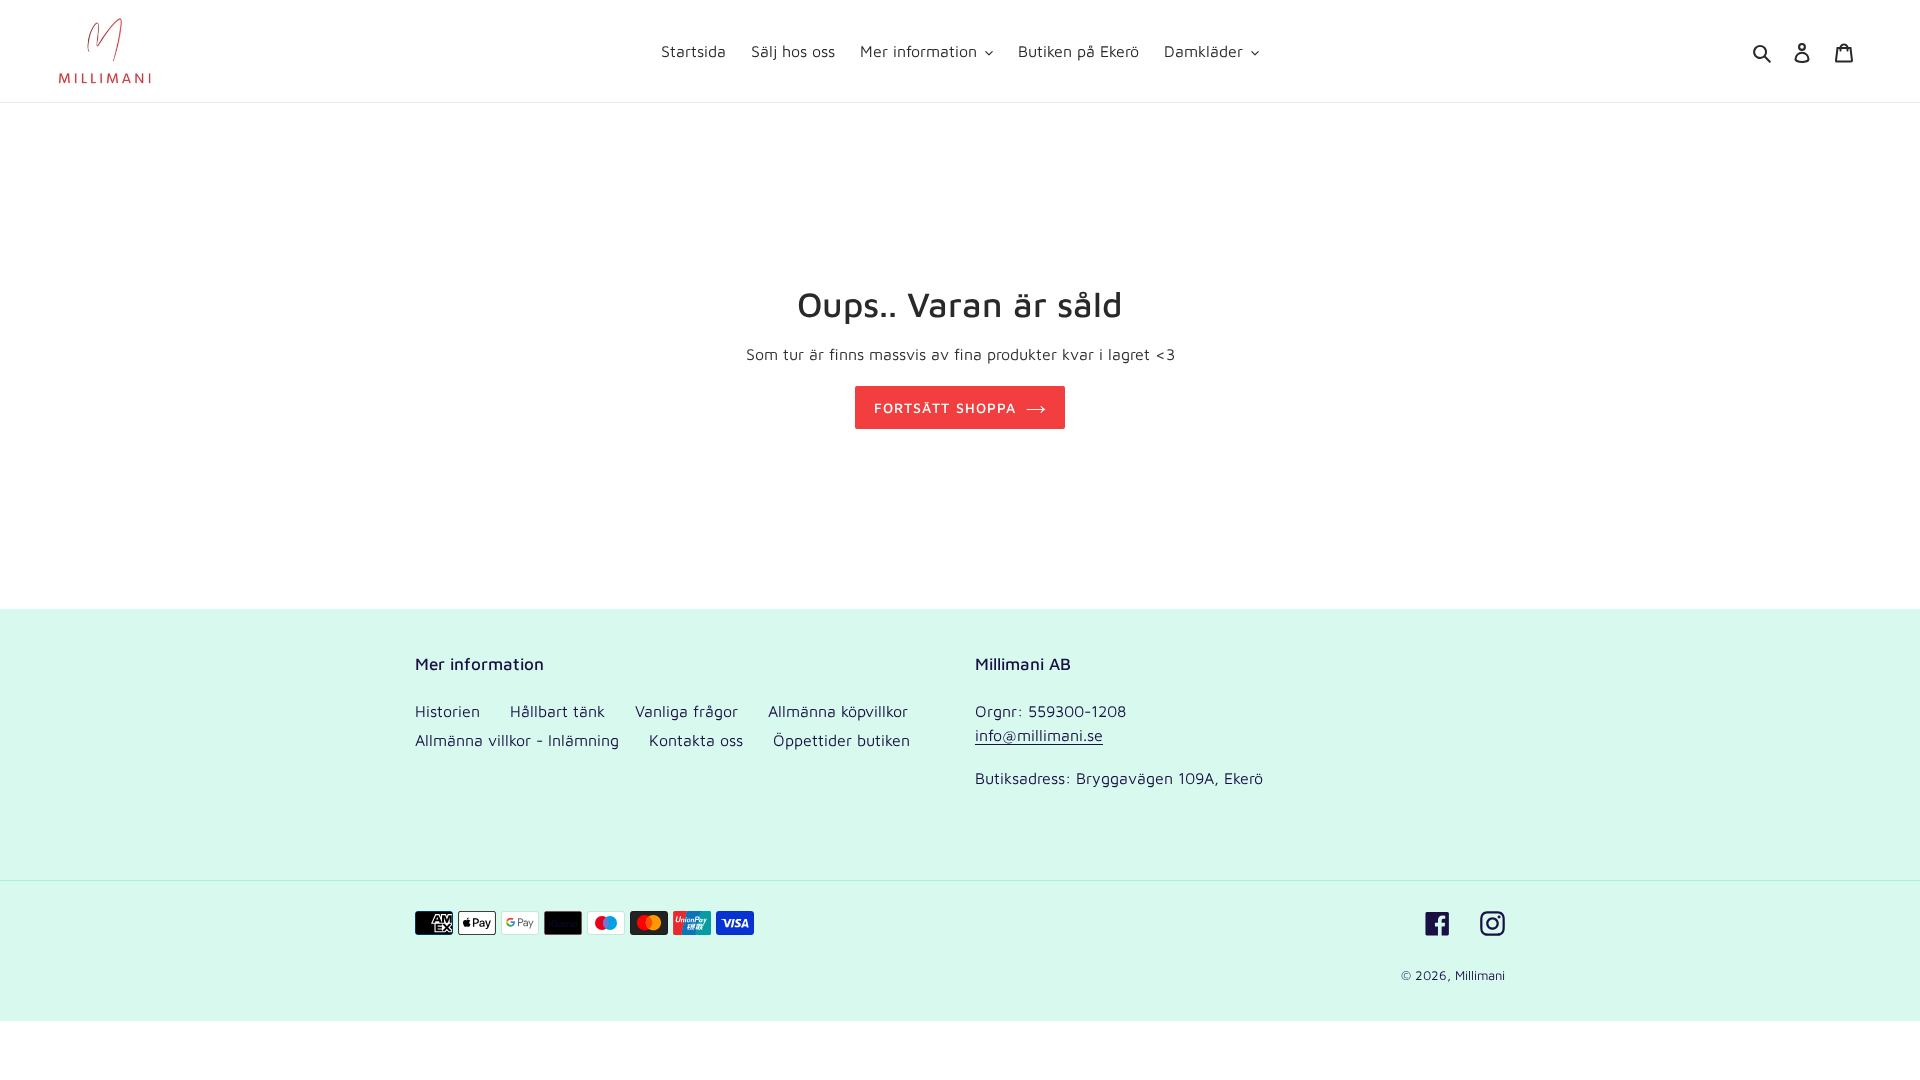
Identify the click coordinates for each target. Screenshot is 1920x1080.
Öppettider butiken (841, 740)
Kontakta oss (696, 740)
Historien (447, 711)
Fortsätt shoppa (945, 407)
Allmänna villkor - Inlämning (517, 740)
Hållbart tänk (557, 711)
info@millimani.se (1039, 735)
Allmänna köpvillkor (838, 711)
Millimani (1480, 975)
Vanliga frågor (686, 711)
